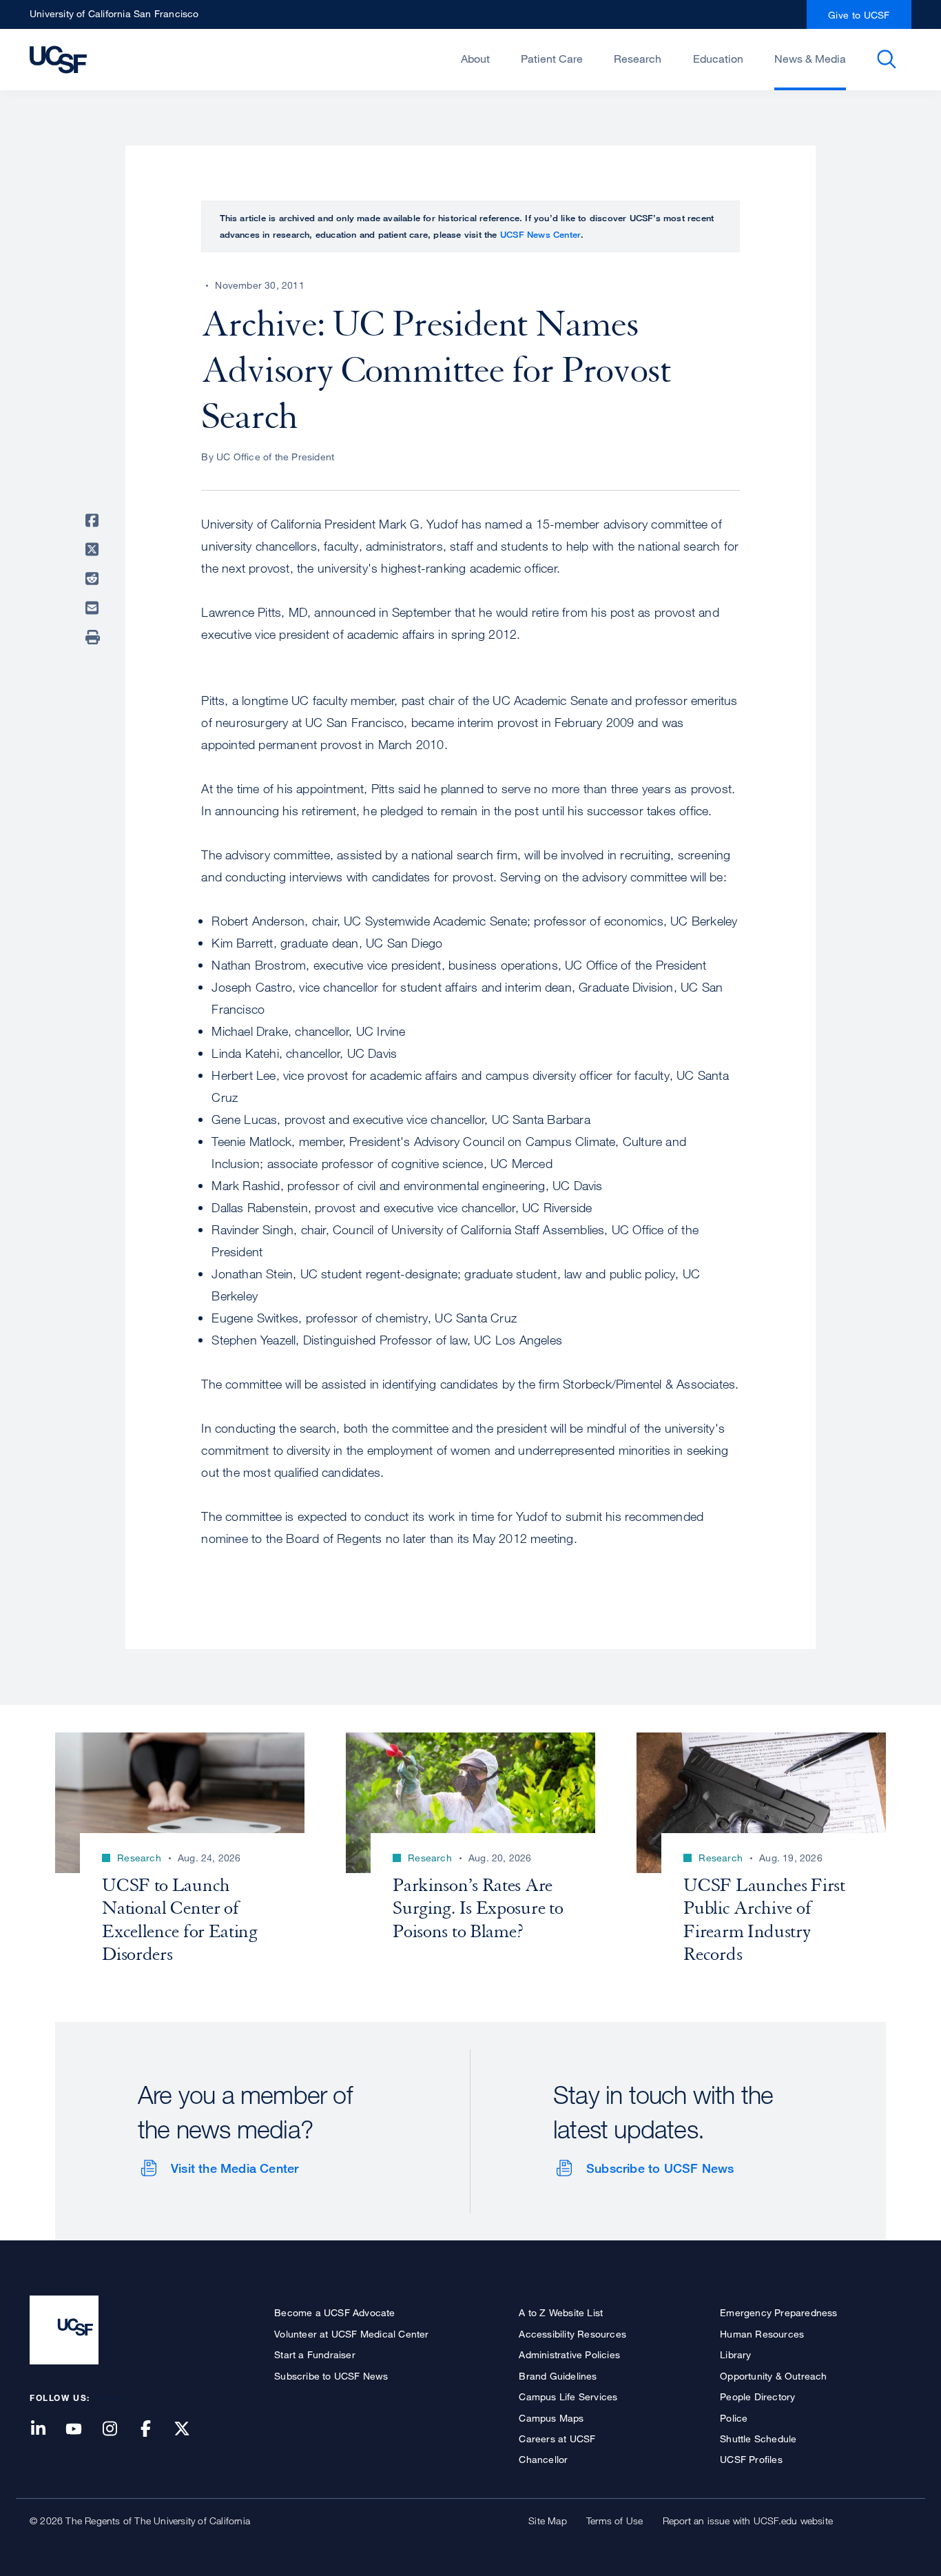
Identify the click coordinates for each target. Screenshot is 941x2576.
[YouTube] (82, 2430)
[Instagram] (118, 2430)
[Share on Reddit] (94, 579)
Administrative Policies (569, 2354)
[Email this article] (94, 609)
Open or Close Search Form (887, 59)
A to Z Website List (561, 2312)
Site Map (548, 2521)
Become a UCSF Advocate (334, 2312)
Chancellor (543, 2459)
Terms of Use (614, 2521)
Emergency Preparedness (778, 2312)
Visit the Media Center (235, 2168)
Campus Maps (551, 2418)
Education (718, 59)
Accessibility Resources (572, 2334)
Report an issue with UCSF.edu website (748, 2521)
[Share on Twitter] (94, 550)
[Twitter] (190, 2430)
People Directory (757, 2396)
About (475, 59)
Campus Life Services (568, 2396)
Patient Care (552, 59)
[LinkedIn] (46, 2430)
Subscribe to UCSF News (660, 2168)
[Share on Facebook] (94, 520)
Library (735, 2354)
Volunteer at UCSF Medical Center (351, 2334)
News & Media (810, 59)
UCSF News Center (540, 234)
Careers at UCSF (557, 2439)
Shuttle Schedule (758, 2439)
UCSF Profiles (751, 2459)
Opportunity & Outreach (773, 2376)
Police (734, 2418)
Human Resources (762, 2334)
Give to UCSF (859, 15)
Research (638, 59)
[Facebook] (154, 2430)
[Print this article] (94, 637)
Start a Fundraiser (315, 2354)
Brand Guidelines (558, 2376)
